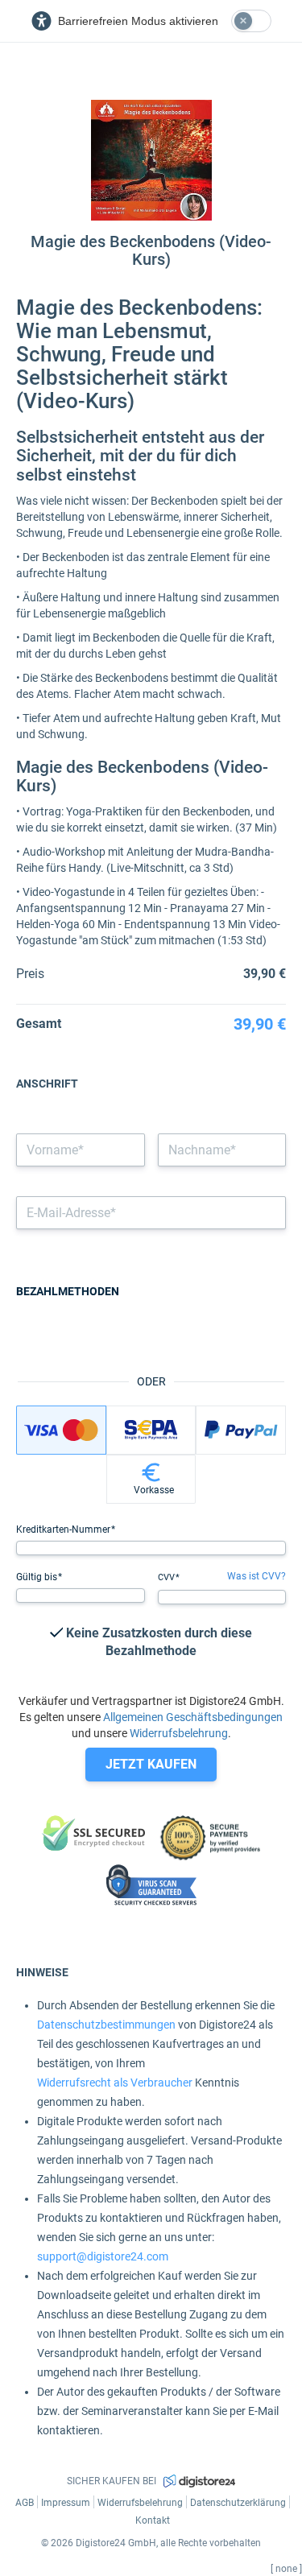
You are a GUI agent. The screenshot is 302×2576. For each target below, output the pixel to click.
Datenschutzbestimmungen (106, 2025)
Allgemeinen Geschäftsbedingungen (193, 1717)
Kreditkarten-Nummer (64, 1529)
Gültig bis (38, 1577)
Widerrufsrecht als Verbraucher (115, 2083)
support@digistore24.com (103, 2256)
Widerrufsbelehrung (179, 1733)
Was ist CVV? (256, 1576)
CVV (168, 1577)
